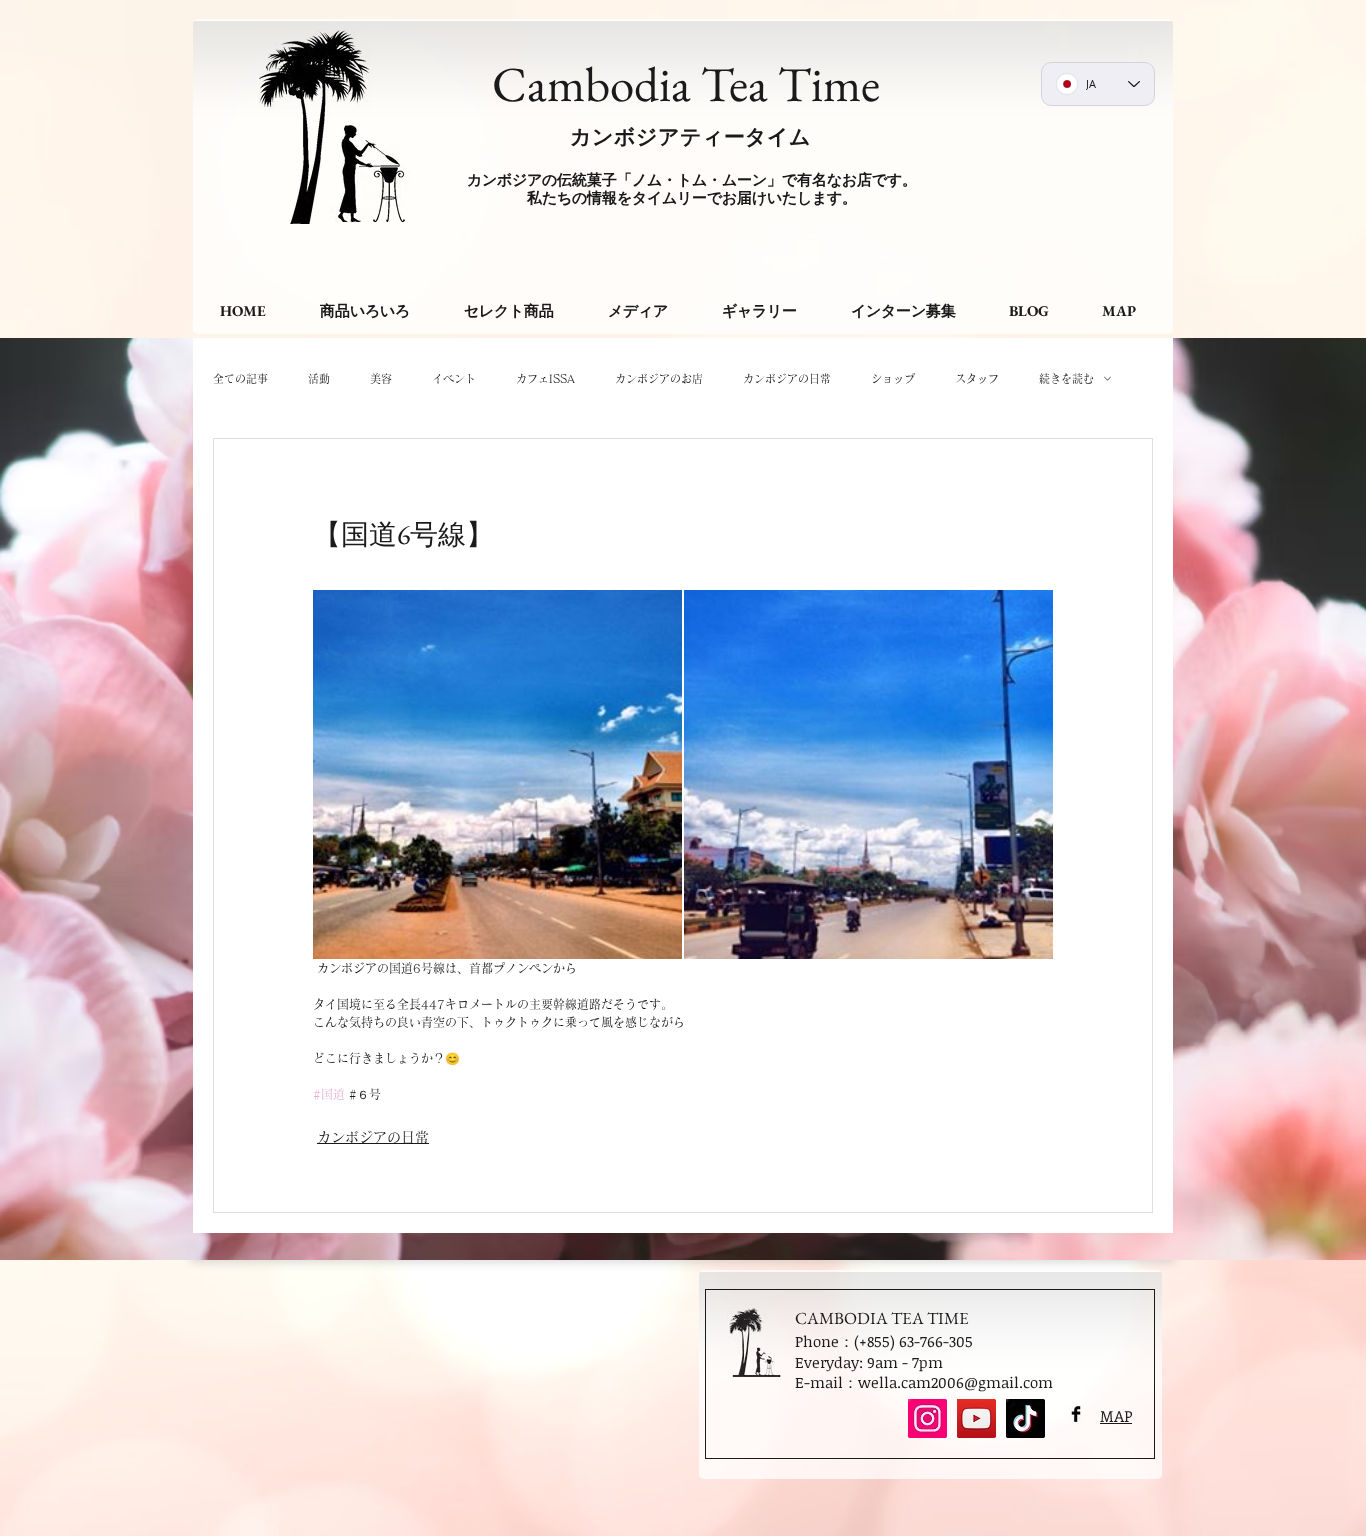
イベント (454, 378)
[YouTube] (976, 1418)
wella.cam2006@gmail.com (955, 1382)
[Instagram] (927, 1418)
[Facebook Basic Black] (1076, 1414)
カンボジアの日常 (787, 378)
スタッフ (977, 378)
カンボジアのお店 (659, 378)
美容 (381, 378)
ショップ (893, 378)
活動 (319, 378)
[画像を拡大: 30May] (868, 774)
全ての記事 (240, 378)
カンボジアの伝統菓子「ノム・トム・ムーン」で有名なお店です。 (692, 179)
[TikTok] (1025, 1418)
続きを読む (1066, 378)
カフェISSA (545, 378)
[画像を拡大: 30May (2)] (497, 774)
